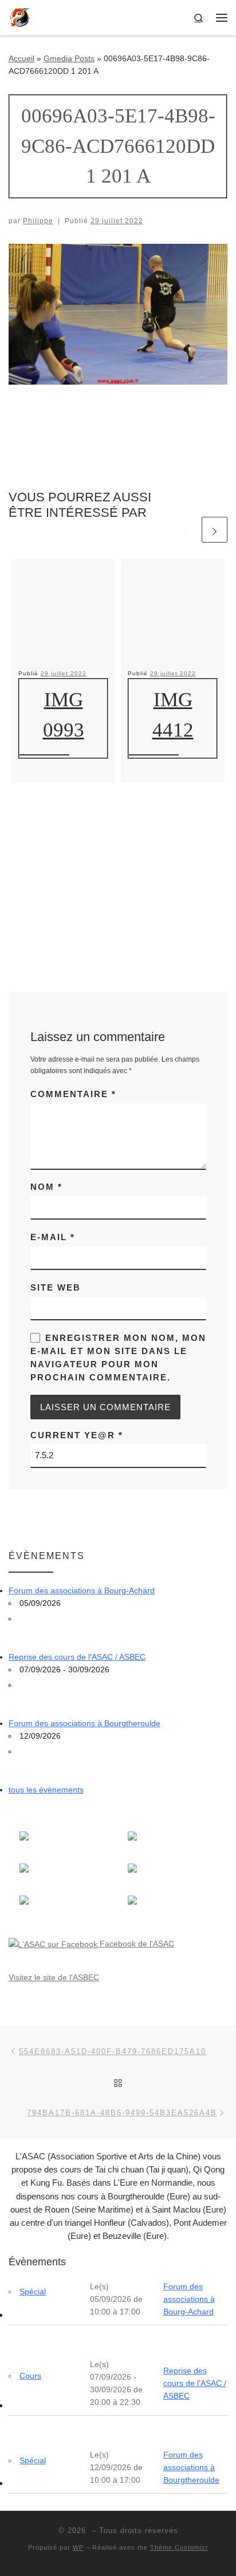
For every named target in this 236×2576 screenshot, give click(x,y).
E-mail (53, 1237)
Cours (30, 2376)
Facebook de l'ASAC (136, 1944)
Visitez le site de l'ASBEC (54, 1977)
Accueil (21, 58)
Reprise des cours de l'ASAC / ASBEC (77, 1657)
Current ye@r (77, 1435)
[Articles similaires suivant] (215, 530)
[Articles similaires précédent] (186, 530)
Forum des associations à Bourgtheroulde (84, 1723)
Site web (56, 1287)
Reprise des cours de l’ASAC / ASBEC (195, 2383)
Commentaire (73, 1094)
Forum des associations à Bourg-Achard (82, 1590)
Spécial (33, 2292)
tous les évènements (46, 1790)
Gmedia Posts (69, 58)
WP (78, 2547)
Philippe (38, 221)
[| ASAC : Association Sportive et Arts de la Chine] (20, 16)
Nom (46, 1187)
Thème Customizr (179, 2547)
